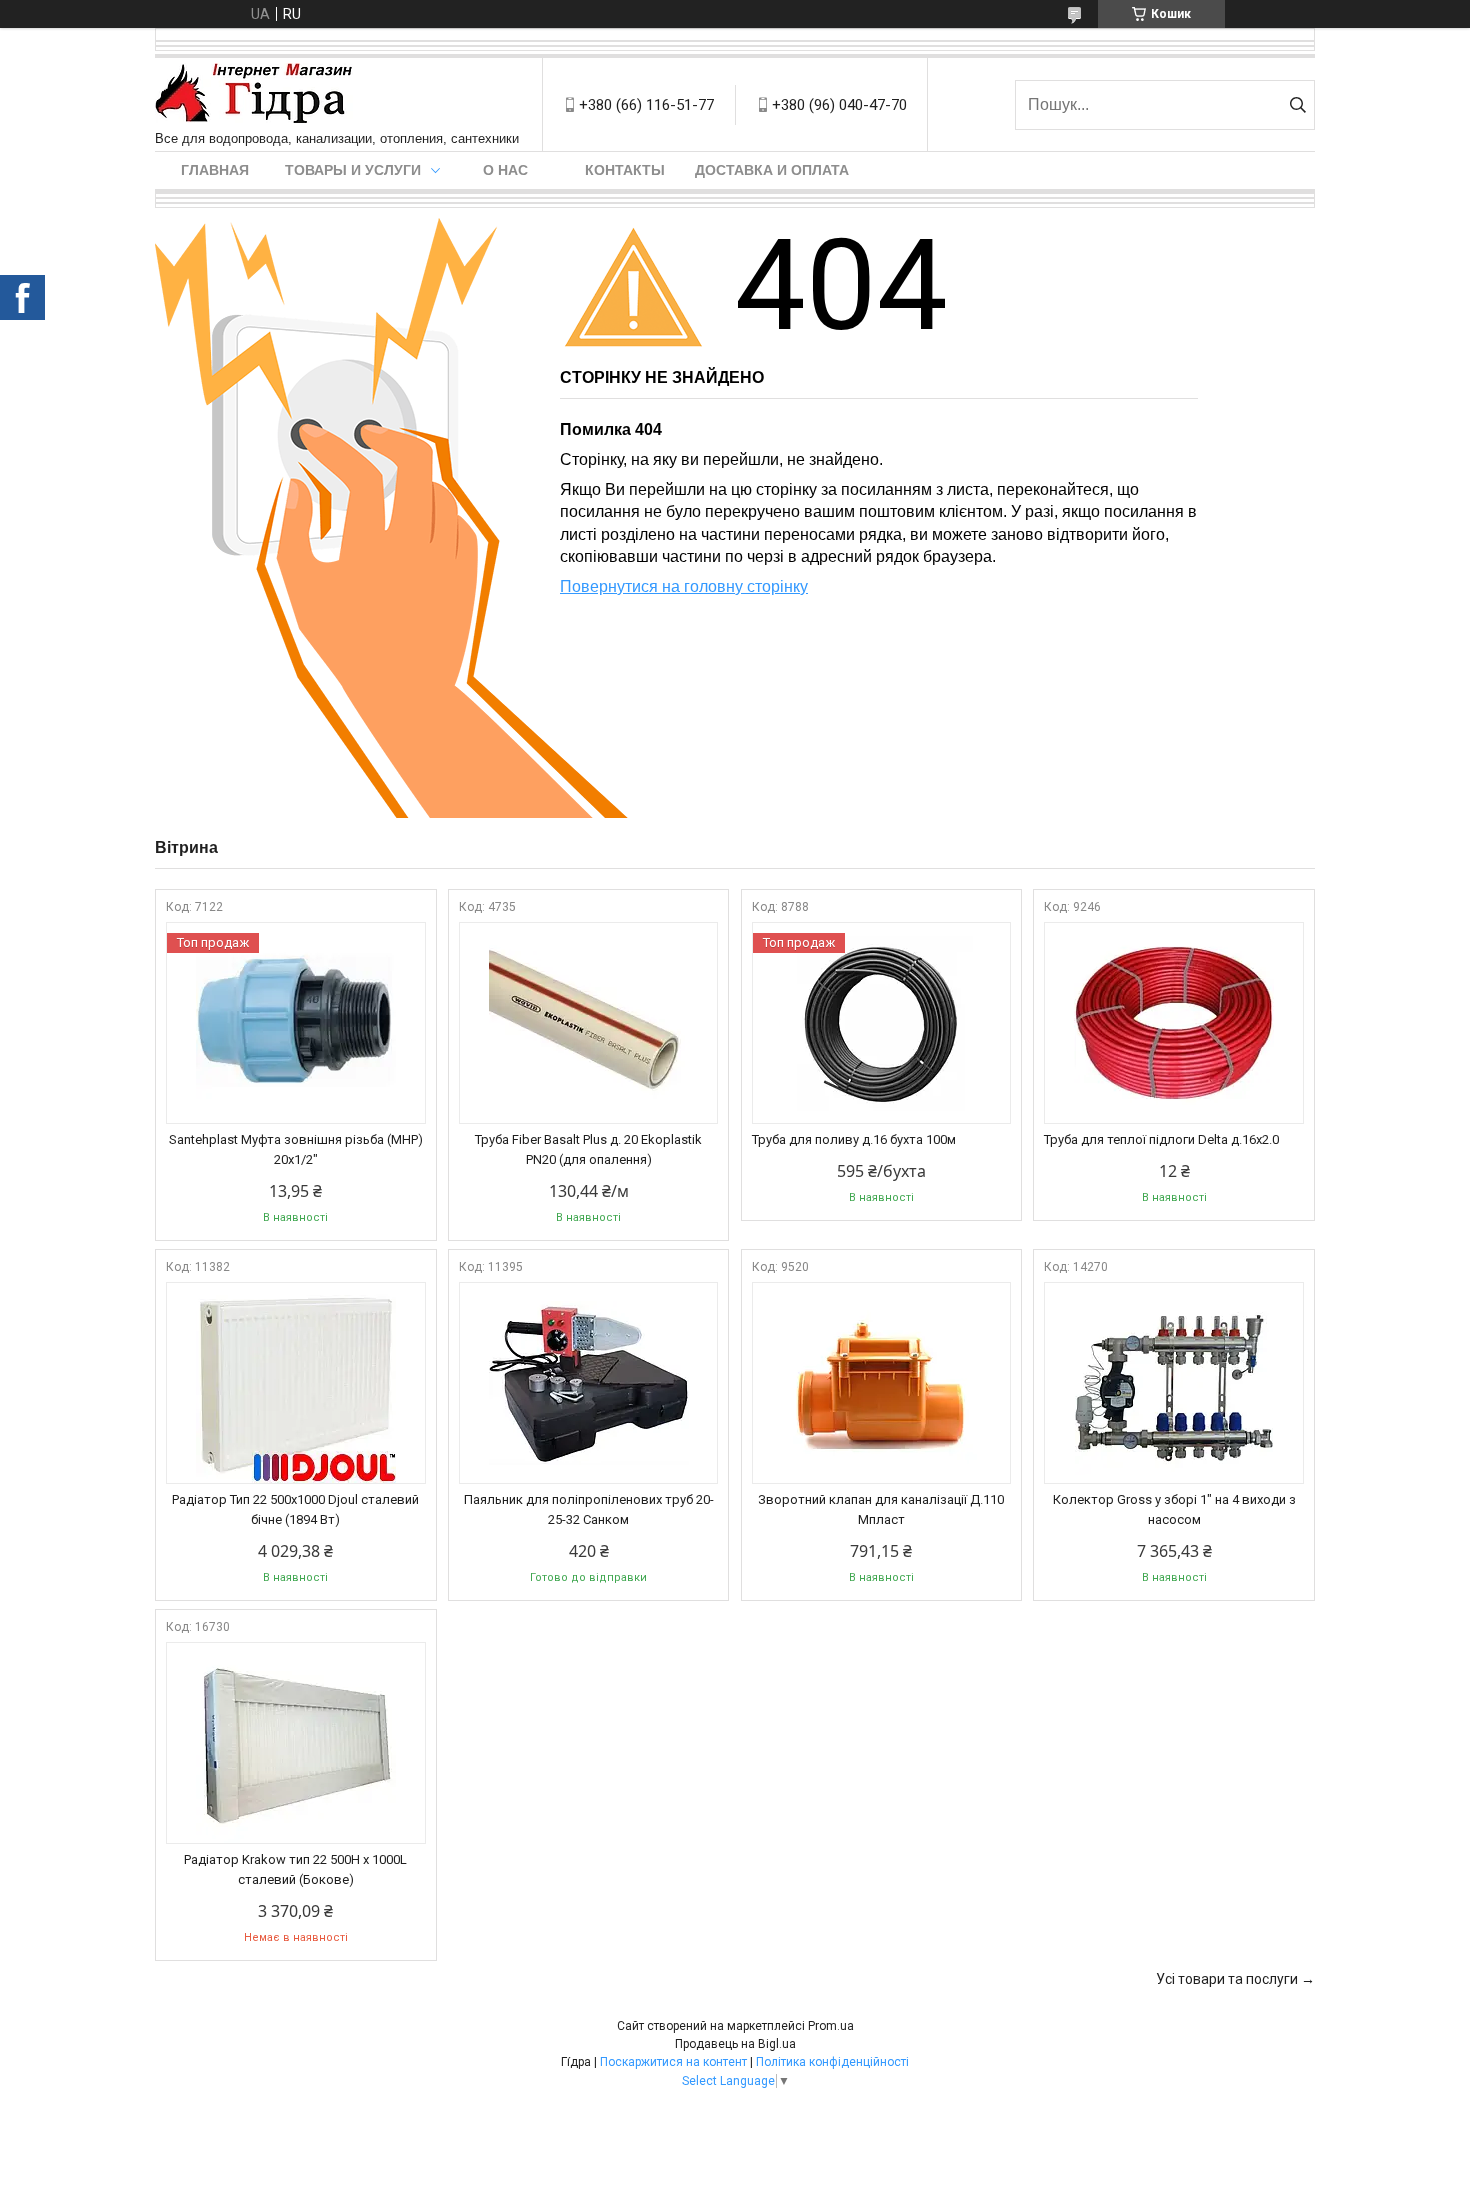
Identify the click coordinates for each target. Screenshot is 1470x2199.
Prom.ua (831, 2026)
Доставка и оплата (772, 170)
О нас (505, 170)
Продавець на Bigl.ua (735, 2044)
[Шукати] (1297, 105)
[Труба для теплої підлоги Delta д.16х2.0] (1174, 1023)
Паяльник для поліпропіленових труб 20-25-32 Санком (589, 1509)
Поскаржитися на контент (673, 2062)
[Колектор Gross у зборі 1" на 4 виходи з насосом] (1174, 1383)
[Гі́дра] (254, 94)
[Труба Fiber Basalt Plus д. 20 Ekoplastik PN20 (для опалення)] (589, 1023)
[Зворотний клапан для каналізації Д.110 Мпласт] (882, 1383)
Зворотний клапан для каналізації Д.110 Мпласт (881, 1509)
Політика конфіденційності (832, 2062)
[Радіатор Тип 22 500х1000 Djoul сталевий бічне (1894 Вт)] (296, 1383)
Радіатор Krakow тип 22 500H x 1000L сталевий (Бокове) (295, 1869)
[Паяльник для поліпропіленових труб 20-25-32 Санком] (589, 1383)
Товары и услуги (353, 170)
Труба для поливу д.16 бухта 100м (854, 1139)
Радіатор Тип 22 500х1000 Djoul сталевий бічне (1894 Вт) (295, 1509)
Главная (215, 170)
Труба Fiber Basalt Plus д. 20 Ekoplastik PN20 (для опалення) (588, 1149)
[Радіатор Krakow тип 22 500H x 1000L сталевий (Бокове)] (296, 1743)
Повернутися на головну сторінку (684, 586)
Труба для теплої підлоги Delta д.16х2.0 (1161, 1139)
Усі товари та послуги (1227, 1979)
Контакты (625, 170)
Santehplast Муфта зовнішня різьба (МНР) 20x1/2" (296, 1149)
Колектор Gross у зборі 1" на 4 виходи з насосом (1174, 1509)
